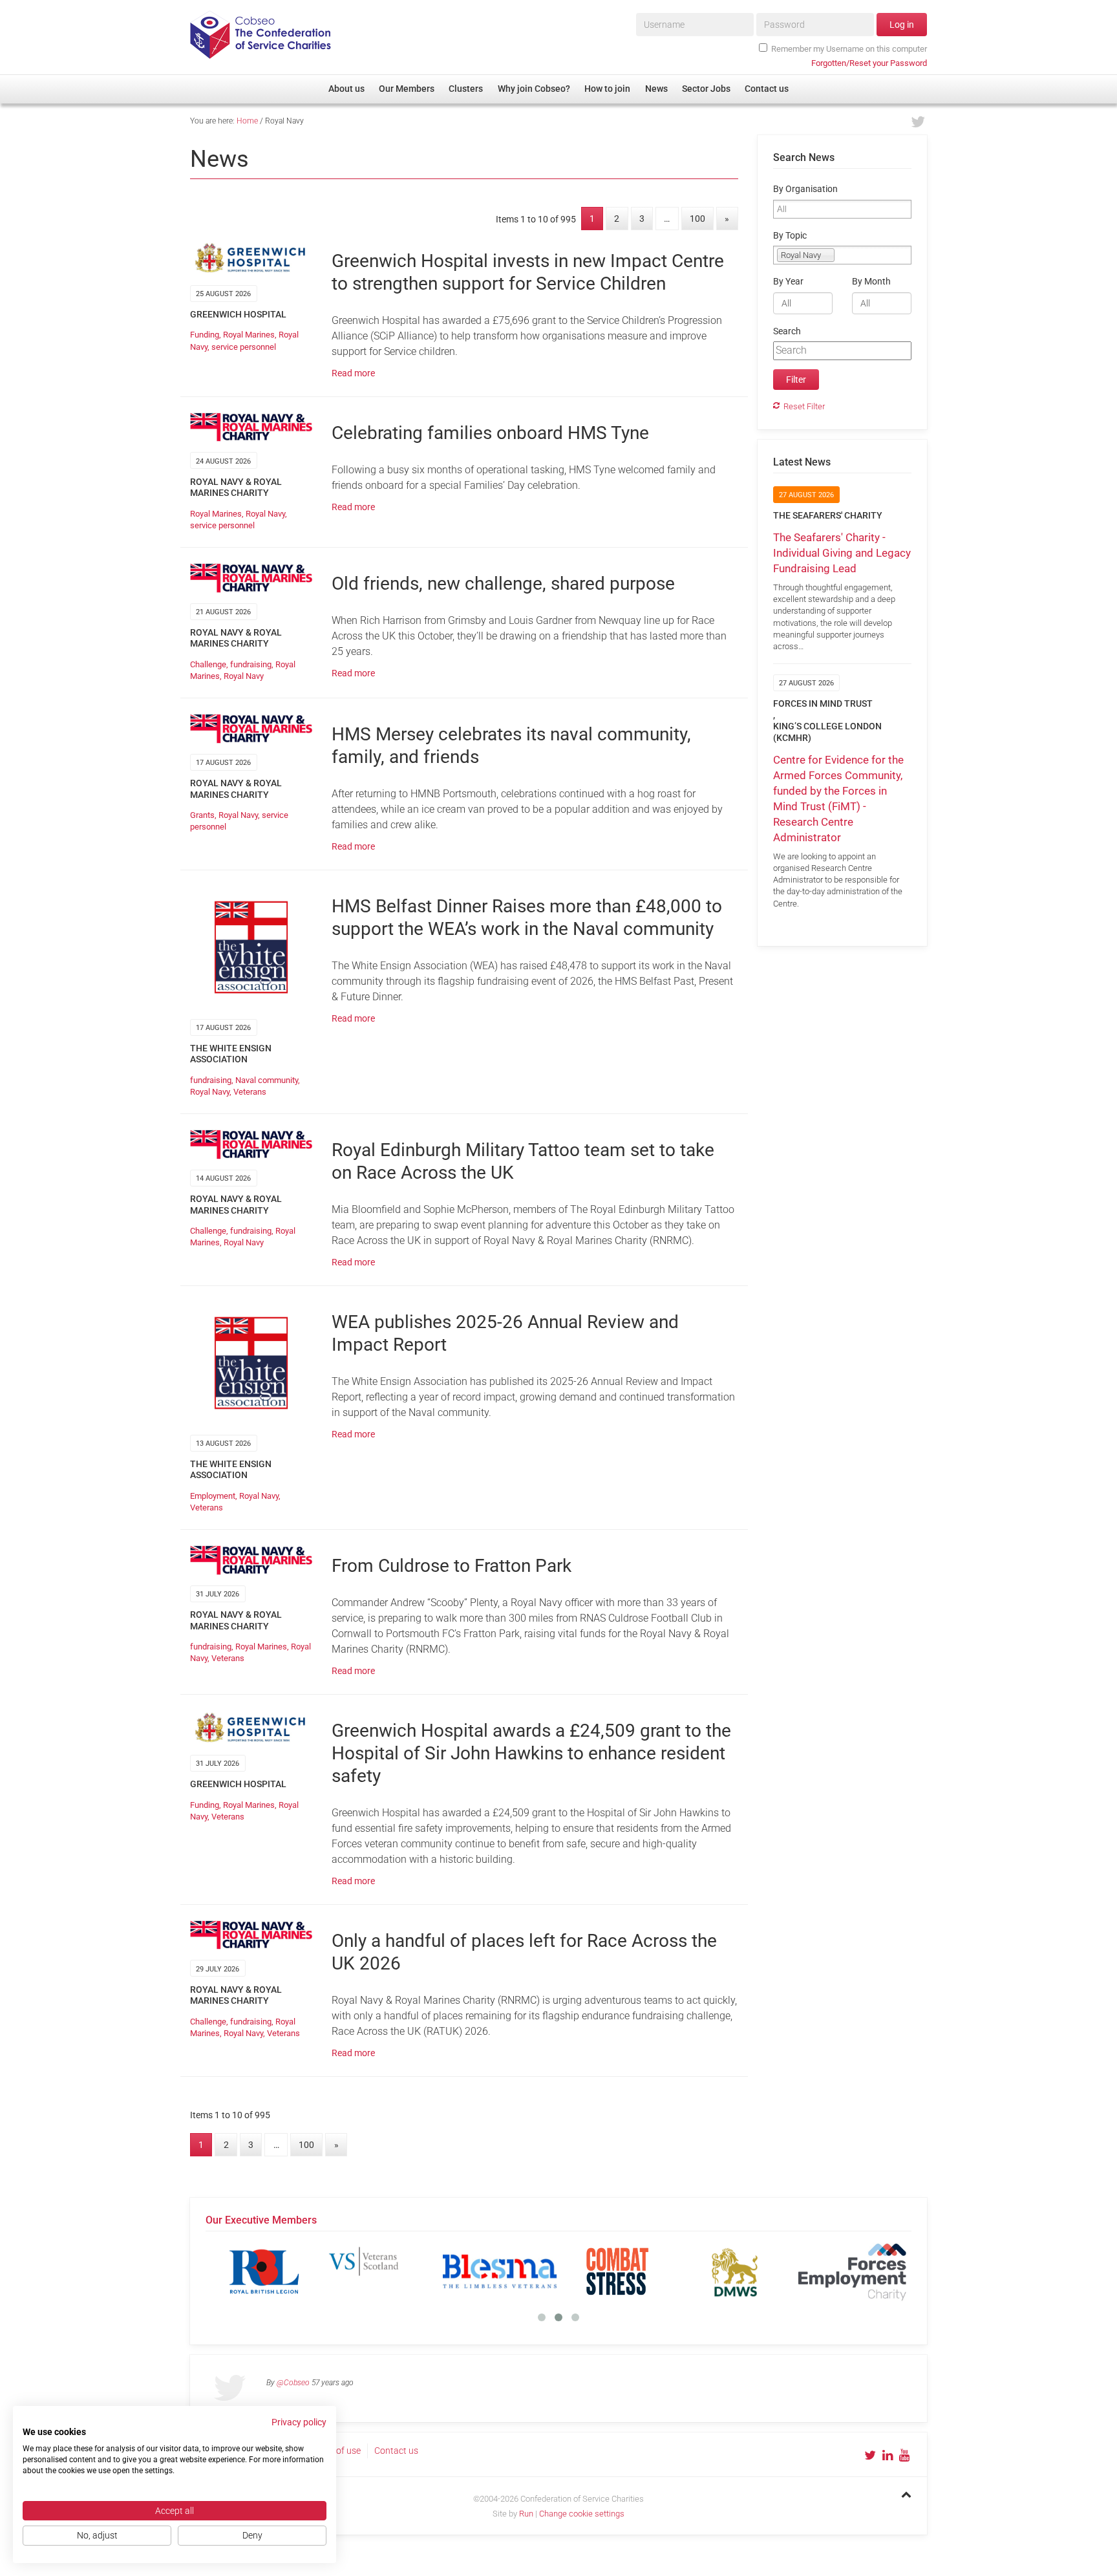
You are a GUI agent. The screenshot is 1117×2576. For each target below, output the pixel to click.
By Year (788, 282)
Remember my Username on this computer (849, 49)
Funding (205, 335)
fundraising (251, 664)
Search (787, 331)
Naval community (267, 1080)
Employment (213, 1496)
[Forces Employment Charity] (772, 2271)
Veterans (250, 1092)
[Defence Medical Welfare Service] (654, 2271)
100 (697, 219)
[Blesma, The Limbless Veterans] (419, 2271)
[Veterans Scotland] (301, 2271)
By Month (871, 282)
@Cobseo (293, 2383)
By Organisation (805, 189)
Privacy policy (299, 2422)
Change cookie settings (582, 2514)
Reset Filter (804, 406)
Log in (902, 25)
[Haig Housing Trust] (889, 2271)
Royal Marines (249, 335)
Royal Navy (265, 514)
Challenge (208, 664)
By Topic (790, 236)
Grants (202, 815)
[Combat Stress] (537, 2271)
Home (247, 121)
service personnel (244, 347)
